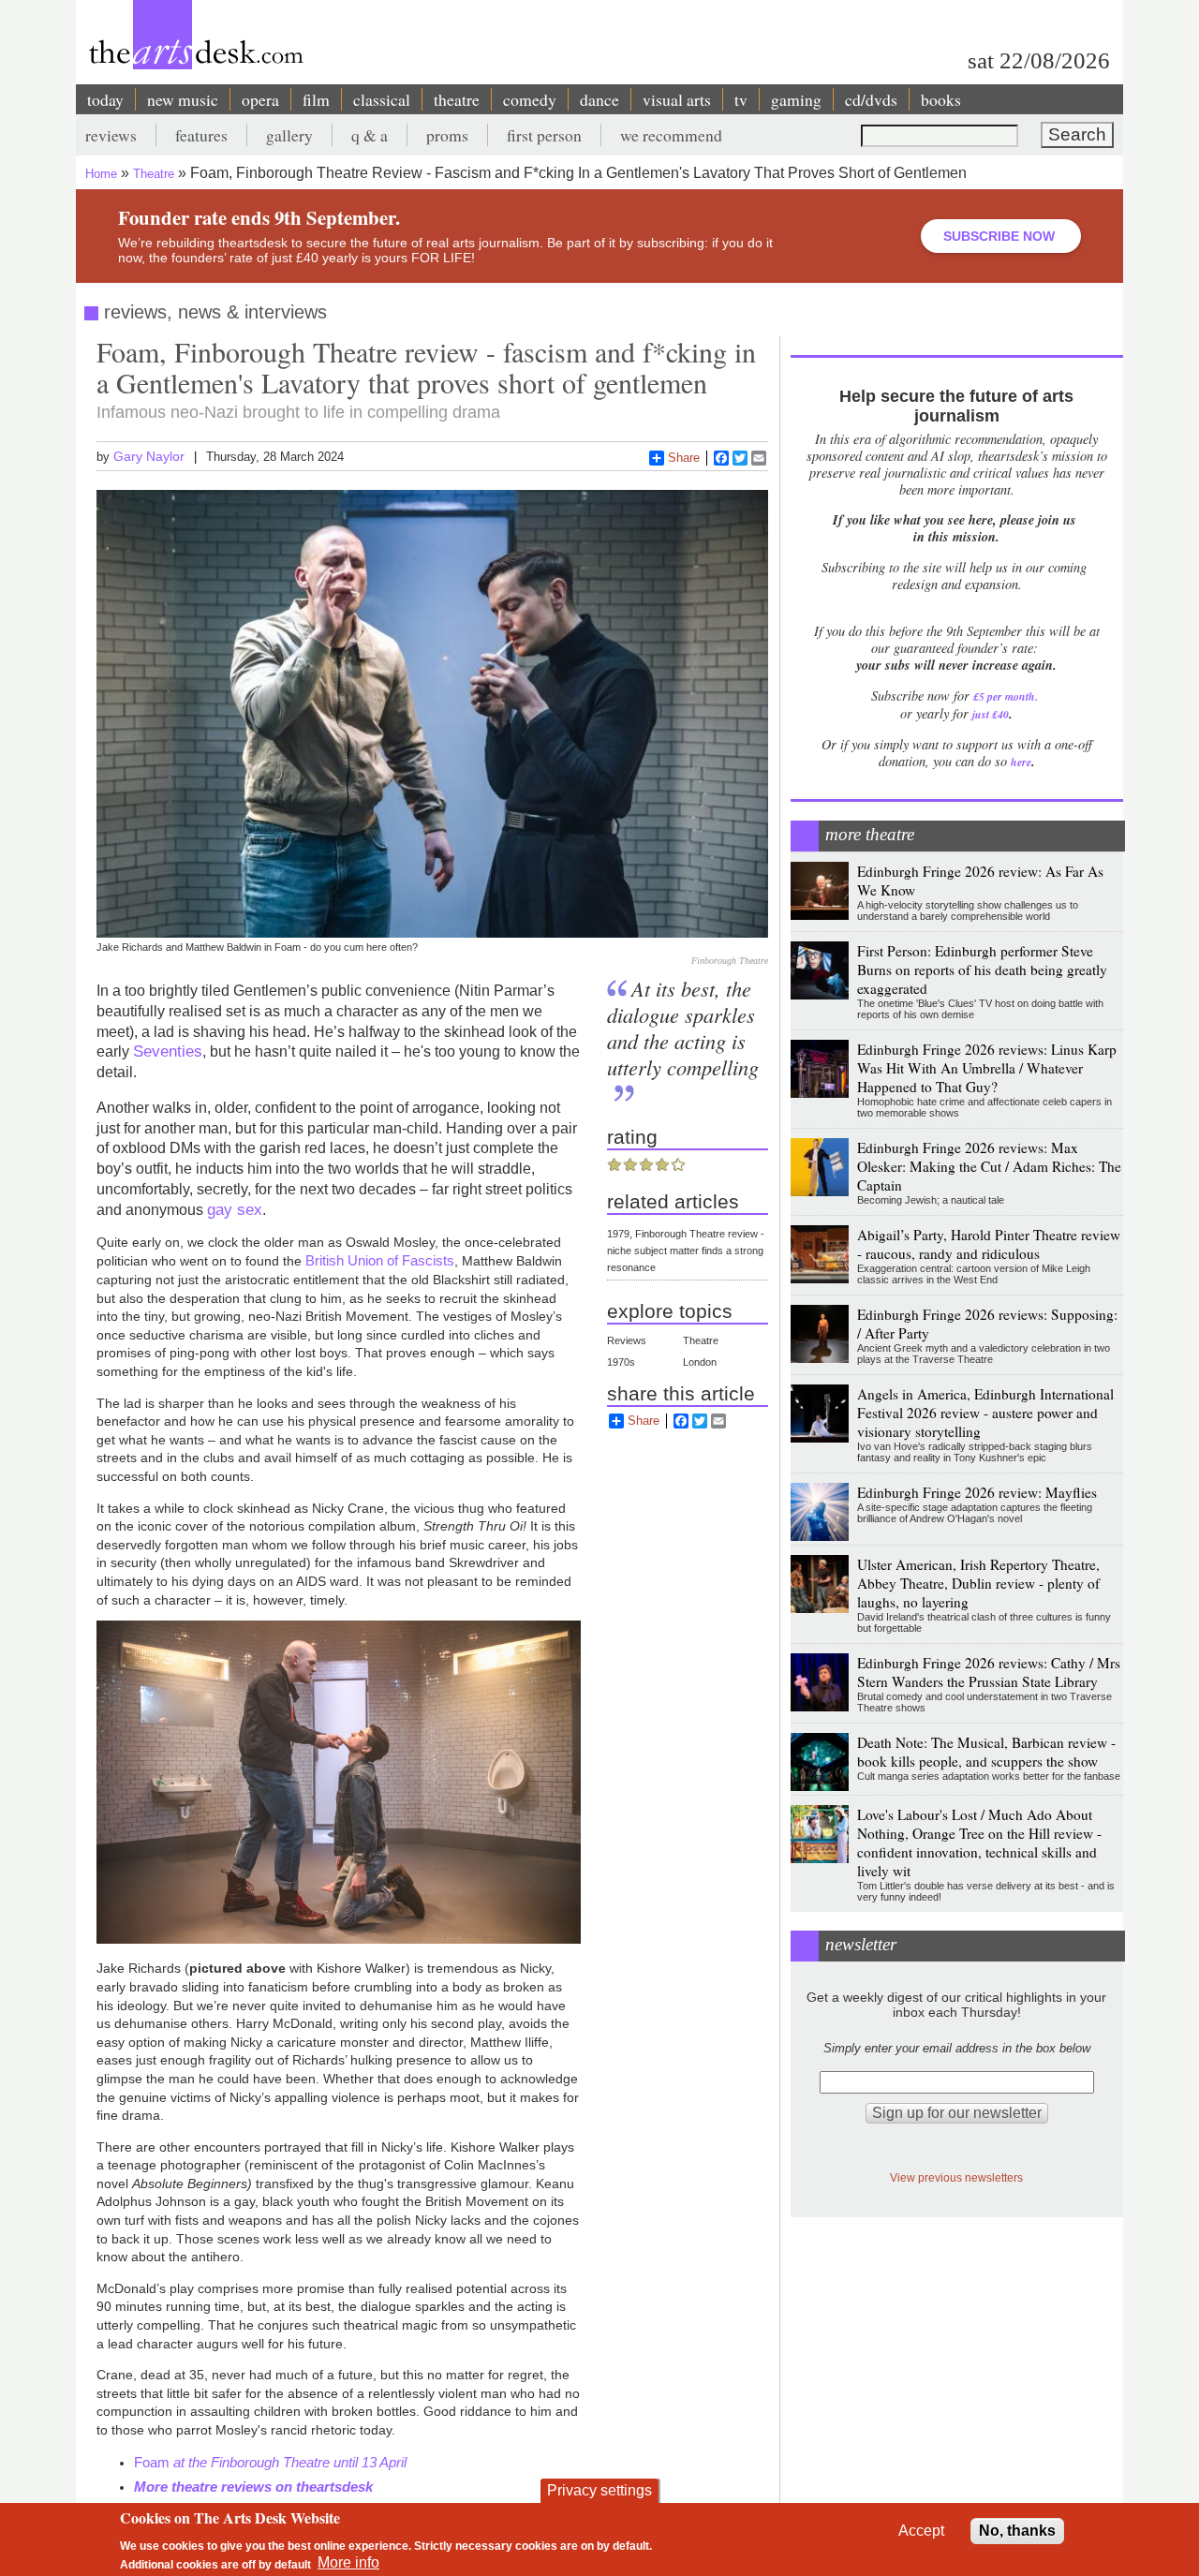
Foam (272, 2462)
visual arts (677, 99)
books (941, 99)
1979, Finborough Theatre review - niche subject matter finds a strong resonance (686, 1251)
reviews (111, 135)
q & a (370, 135)
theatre (457, 99)
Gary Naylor (149, 456)
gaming (796, 99)
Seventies (168, 1051)
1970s (621, 1362)
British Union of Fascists (380, 1260)
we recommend (671, 135)
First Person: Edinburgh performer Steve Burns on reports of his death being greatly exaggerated (982, 970)
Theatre (154, 174)
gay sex (235, 1209)
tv (741, 99)
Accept (921, 2531)
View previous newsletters (956, 2177)
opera (260, 99)
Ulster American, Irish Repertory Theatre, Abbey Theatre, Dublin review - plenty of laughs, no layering (978, 1583)
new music (183, 99)
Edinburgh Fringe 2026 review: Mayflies (977, 1492)
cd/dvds (871, 99)
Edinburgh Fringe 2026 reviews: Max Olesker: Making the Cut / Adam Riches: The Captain (989, 1166)
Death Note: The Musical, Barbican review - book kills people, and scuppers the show (986, 1752)
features (201, 135)
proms (447, 135)
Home (101, 174)
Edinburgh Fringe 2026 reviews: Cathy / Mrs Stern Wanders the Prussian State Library (989, 1672)
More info (348, 2562)
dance (599, 99)
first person (544, 135)
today (105, 99)
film (316, 99)
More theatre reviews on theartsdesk (253, 2487)
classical (382, 99)
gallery (289, 135)
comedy (530, 99)
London (700, 1362)
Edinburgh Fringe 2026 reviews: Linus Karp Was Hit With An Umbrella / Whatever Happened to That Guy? (987, 1068)
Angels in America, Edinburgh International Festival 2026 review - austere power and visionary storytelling (985, 1413)
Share (684, 458)
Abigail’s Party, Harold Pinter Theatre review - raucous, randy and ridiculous (989, 1244)
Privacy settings (599, 2490)
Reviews (627, 1340)
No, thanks (1017, 2531)
